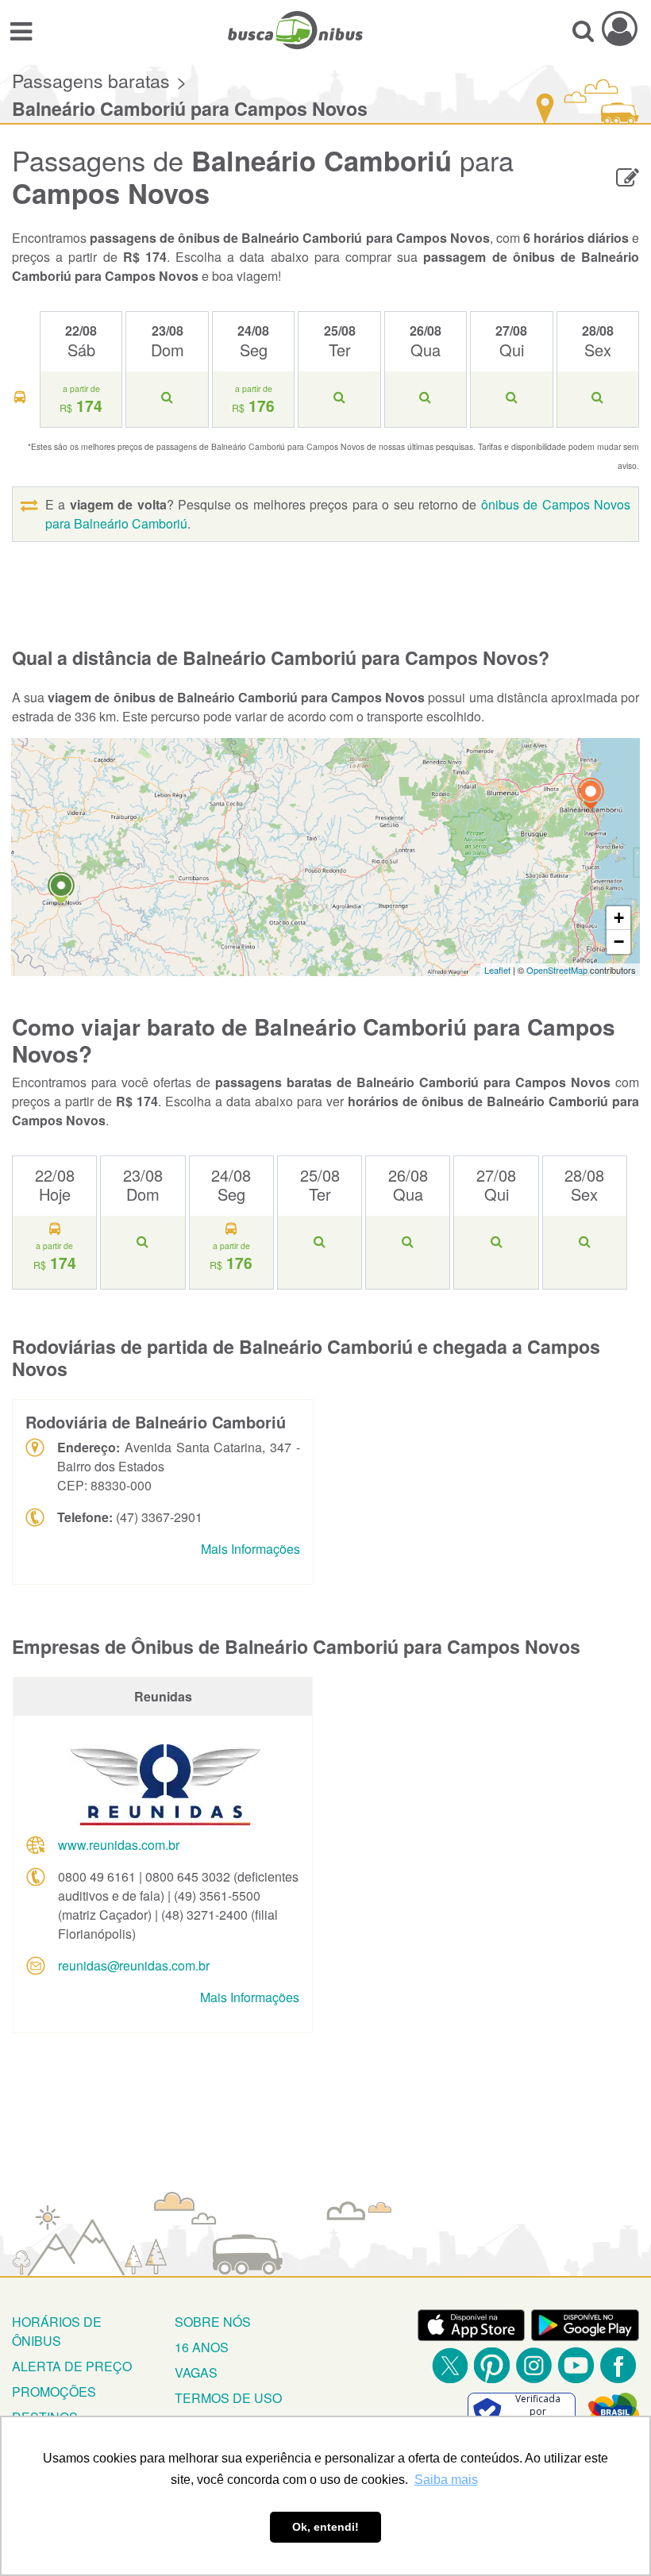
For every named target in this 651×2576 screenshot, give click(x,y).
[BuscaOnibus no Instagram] (534, 2365)
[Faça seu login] (620, 28)
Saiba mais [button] (446, 2480)
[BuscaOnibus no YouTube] (576, 2365)
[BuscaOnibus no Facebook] (618, 2365)
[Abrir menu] (21, 30)
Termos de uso (228, 2398)
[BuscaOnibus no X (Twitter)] (450, 2365)
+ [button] (619, 918)
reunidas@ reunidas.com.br (134, 1965)
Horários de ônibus (57, 2331)
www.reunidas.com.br (119, 1845)
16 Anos (202, 2347)
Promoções (54, 2391)
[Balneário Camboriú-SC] (591, 796)
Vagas (196, 2372)
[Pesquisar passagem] (583, 30)
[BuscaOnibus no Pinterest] (492, 2365)
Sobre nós (213, 2322)
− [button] (619, 942)
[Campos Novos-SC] (61, 890)
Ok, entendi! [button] (325, 2527)
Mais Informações (250, 1549)
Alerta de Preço (72, 2366)
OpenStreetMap (557, 970)
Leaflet (497, 970)
